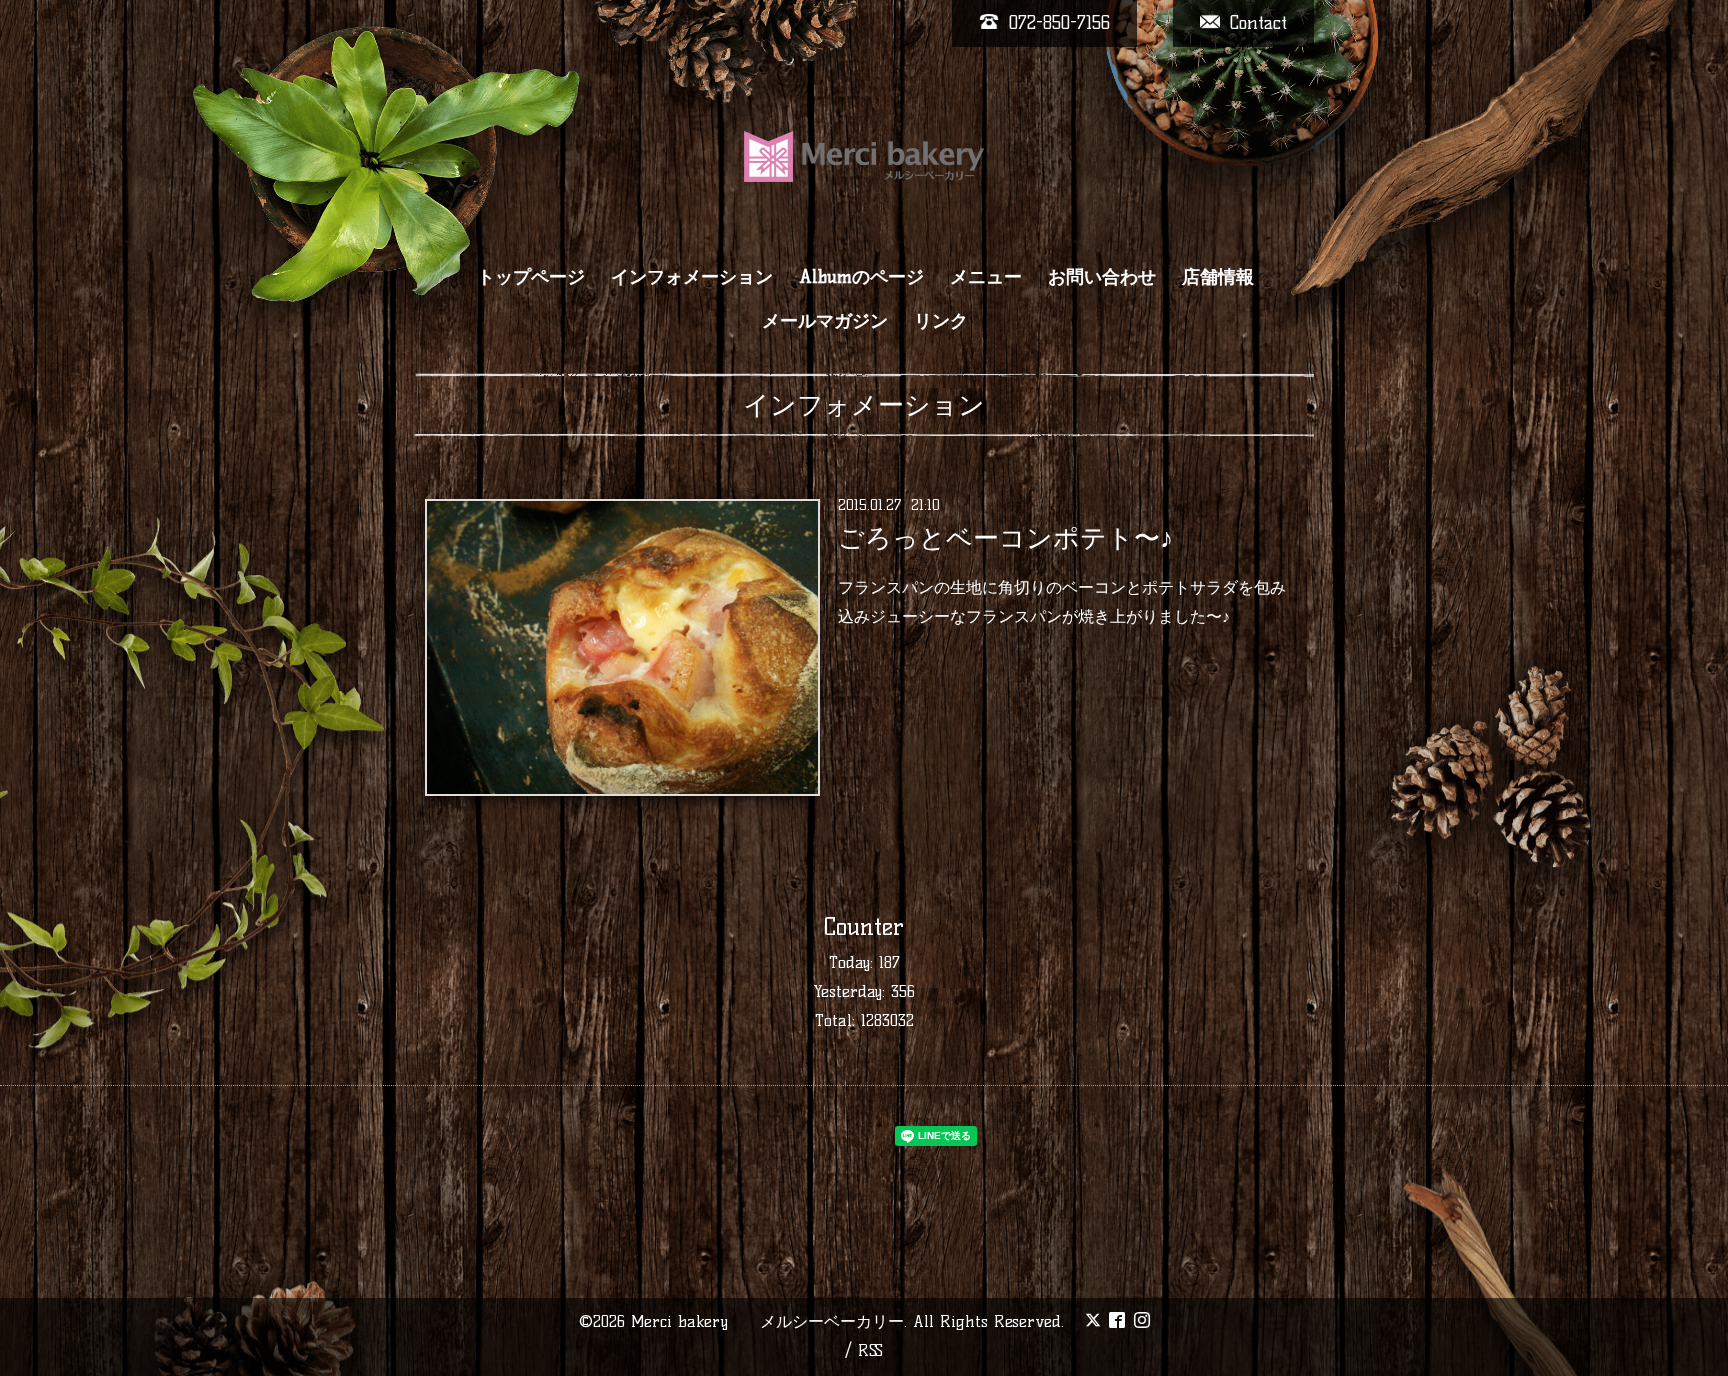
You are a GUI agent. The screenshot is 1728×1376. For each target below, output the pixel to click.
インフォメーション (692, 277)
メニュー (986, 277)
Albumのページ (861, 277)
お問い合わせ (1102, 277)
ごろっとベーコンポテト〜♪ (1005, 538)
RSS (870, 1350)
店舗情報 (1218, 277)
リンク (941, 321)
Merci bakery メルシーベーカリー (767, 1321)
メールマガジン (825, 321)
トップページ (531, 277)
